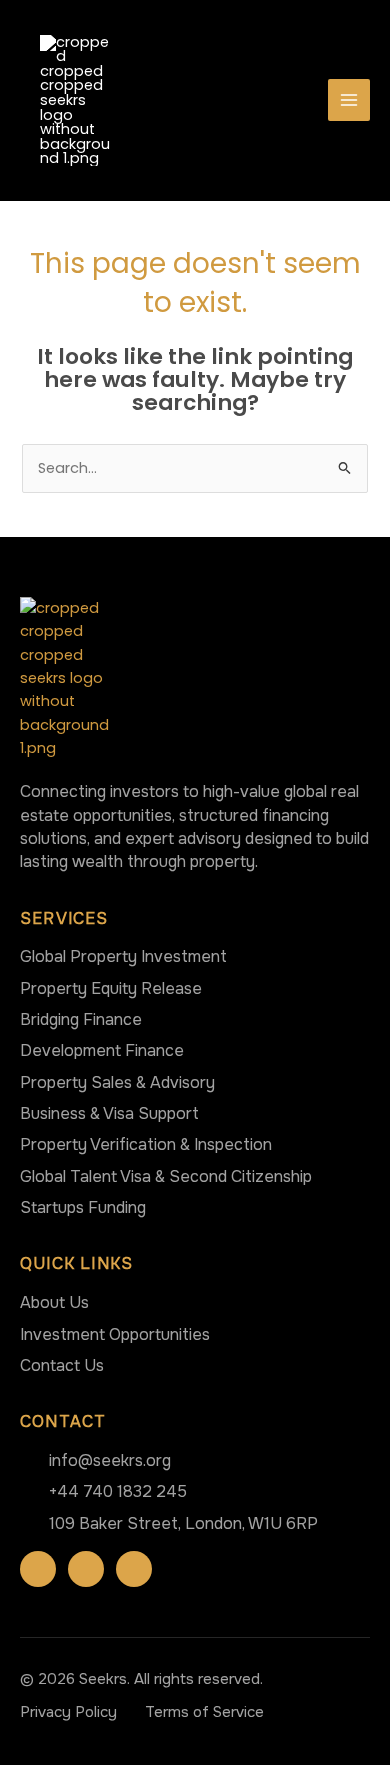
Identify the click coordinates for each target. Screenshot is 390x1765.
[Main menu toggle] (349, 100)
